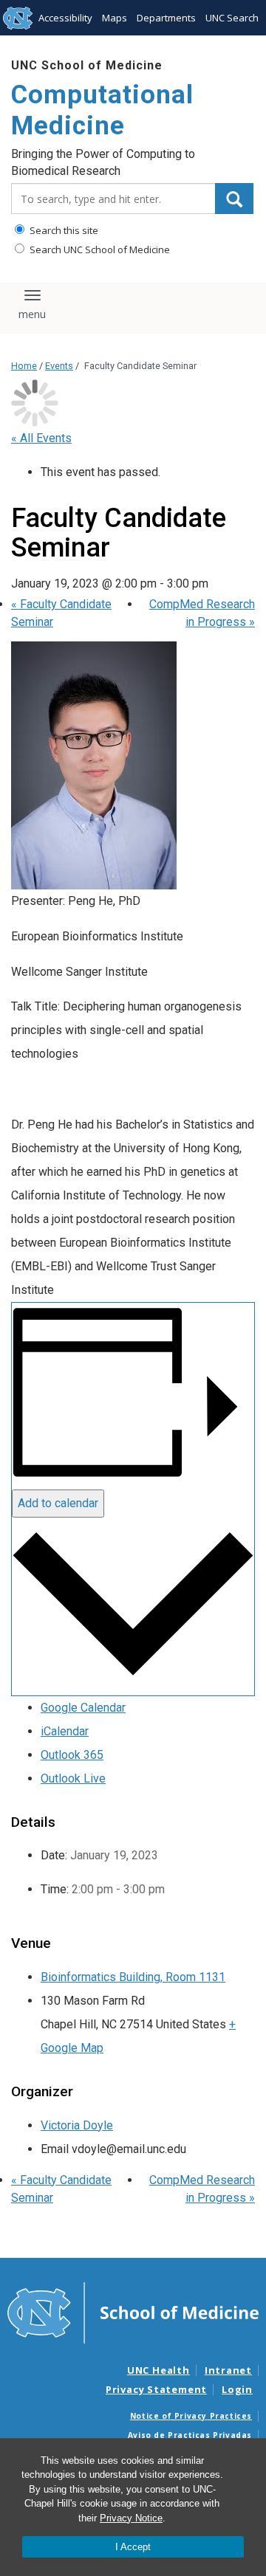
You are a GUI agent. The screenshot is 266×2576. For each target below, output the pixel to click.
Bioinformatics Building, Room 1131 (133, 1977)
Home (24, 366)
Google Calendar (83, 1708)
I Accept (133, 2547)
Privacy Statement (156, 2389)
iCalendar (65, 1731)
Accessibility (65, 18)
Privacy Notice (131, 2518)
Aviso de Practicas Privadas (190, 2435)
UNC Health (158, 2370)
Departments (166, 18)
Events (59, 366)
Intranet (228, 2370)
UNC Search (232, 18)
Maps (115, 18)
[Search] (234, 199)
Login (237, 2389)
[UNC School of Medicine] (133, 2312)
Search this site (63, 230)
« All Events (41, 438)
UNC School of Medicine (87, 65)
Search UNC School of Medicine (99, 249)
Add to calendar (58, 1503)
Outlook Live (73, 1778)
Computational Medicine (102, 110)
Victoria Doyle (77, 2125)
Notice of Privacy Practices (191, 2416)
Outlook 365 (72, 1755)
